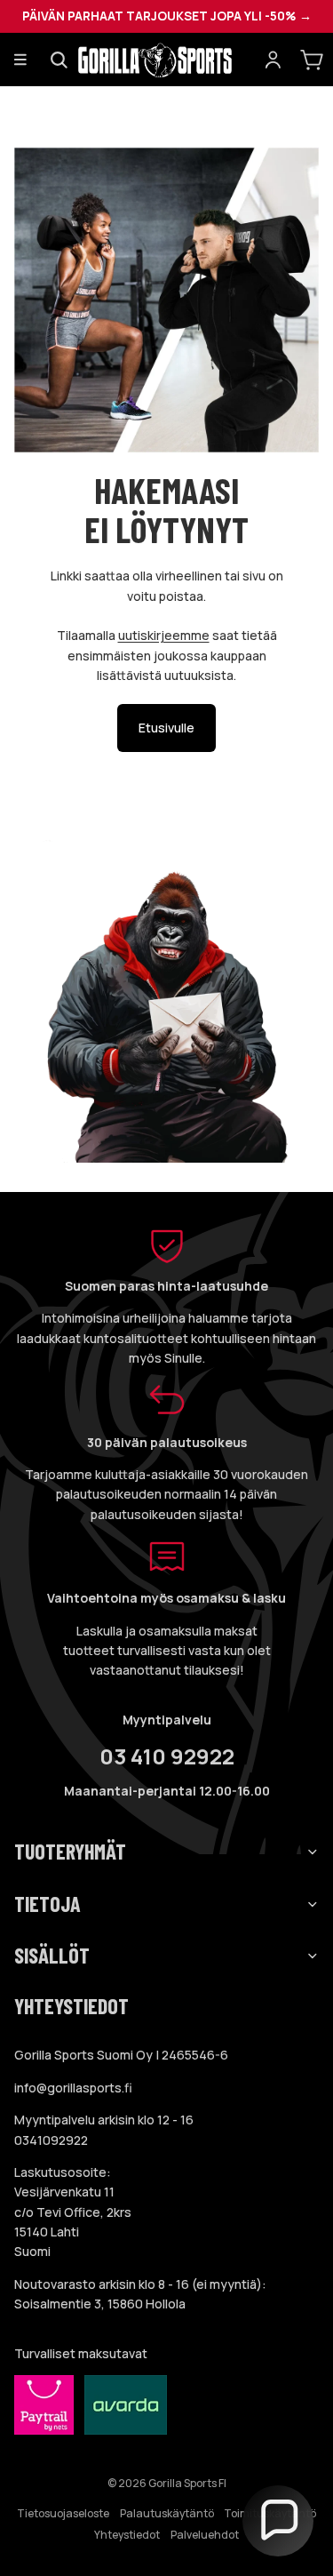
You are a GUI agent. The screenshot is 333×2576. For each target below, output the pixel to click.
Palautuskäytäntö (167, 2513)
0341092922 (51, 2140)
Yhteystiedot (127, 2535)
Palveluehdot (205, 2535)
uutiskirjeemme (164, 635)
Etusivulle (166, 728)
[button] (278, 2521)
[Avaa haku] (59, 60)
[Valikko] (20, 60)
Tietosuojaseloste (63, 2513)
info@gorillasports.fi (73, 2088)
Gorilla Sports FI (187, 2483)
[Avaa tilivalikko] (273, 60)
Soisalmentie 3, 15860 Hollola (100, 2304)
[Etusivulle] (166, 60)
